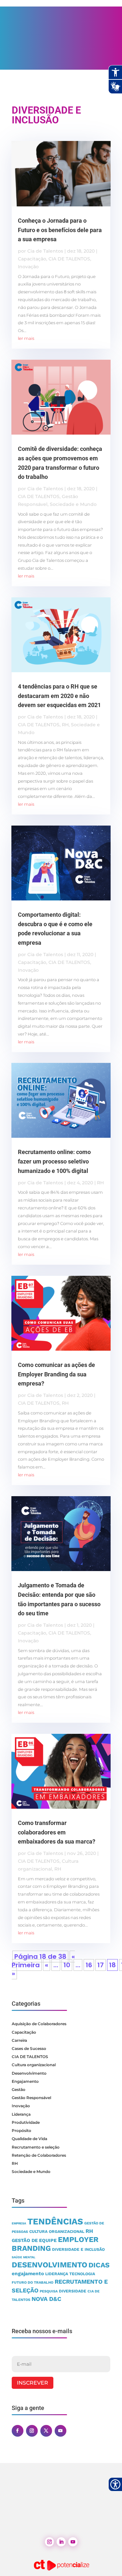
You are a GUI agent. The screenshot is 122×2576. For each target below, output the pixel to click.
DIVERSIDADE (73, 2291)
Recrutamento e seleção (36, 2147)
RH (65, 725)
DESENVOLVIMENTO (49, 2265)
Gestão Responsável (31, 2098)
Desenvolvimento (29, 2073)
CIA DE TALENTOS (69, 259)
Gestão (19, 2089)
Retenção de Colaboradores (39, 2155)
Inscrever (33, 2383)
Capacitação (32, 259)
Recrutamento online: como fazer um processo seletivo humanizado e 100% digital (54, 1161)
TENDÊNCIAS (55, 2221)
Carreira (19, 2040)
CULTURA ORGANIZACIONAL (57, 2231)
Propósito (21, 2130)
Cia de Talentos (45, 251)
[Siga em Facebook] (18, 2431)
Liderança (21, 2114)
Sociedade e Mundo (73, 504)
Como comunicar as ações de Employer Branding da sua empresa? (56, 1374)
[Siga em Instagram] (32, 2431)
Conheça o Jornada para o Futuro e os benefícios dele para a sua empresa (60, 230)
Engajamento (25, 2081)
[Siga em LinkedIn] (61, 2542)
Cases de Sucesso (29, 2048)
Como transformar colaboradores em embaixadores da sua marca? (57, 1832)
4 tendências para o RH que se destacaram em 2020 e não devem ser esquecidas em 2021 (59, 696)
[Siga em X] (46, 2431)
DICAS (99, 2265)
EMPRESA (19, 2223)
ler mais (26, 338)
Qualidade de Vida (29, 2139)
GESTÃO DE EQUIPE (34, 2241)
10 (67, 1965)
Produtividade (26, 2122)
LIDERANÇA (57, 2274)
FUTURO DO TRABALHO (33, 2283)
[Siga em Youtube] (61, 2431)
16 (89, 1965)
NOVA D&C (46, 2299)
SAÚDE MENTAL (24, 2257)
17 (101, 1965)
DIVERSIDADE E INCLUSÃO (78, 2249)
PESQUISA (49, 2291)
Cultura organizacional (34, 2065)
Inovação (28, 267)
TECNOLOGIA (82, 2274)
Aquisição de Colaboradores (39, 2024)
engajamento (28, 2274)
